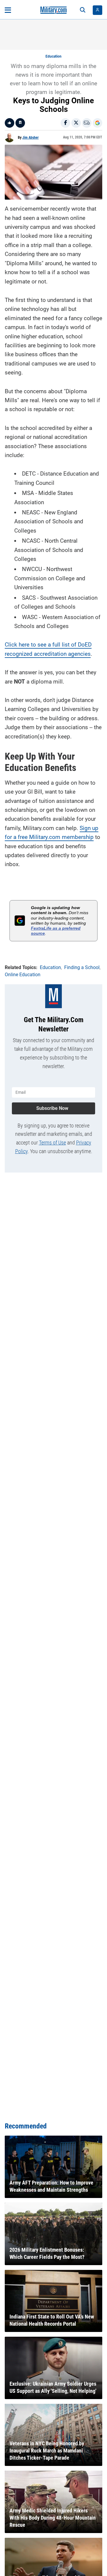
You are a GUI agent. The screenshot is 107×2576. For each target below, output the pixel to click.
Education (53, 56)
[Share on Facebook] (65, 123)
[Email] (87, 123)
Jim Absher (30, 138)
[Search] (83, 10)
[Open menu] (8, 10)
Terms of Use (52, 1143)
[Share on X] (76, 123)
